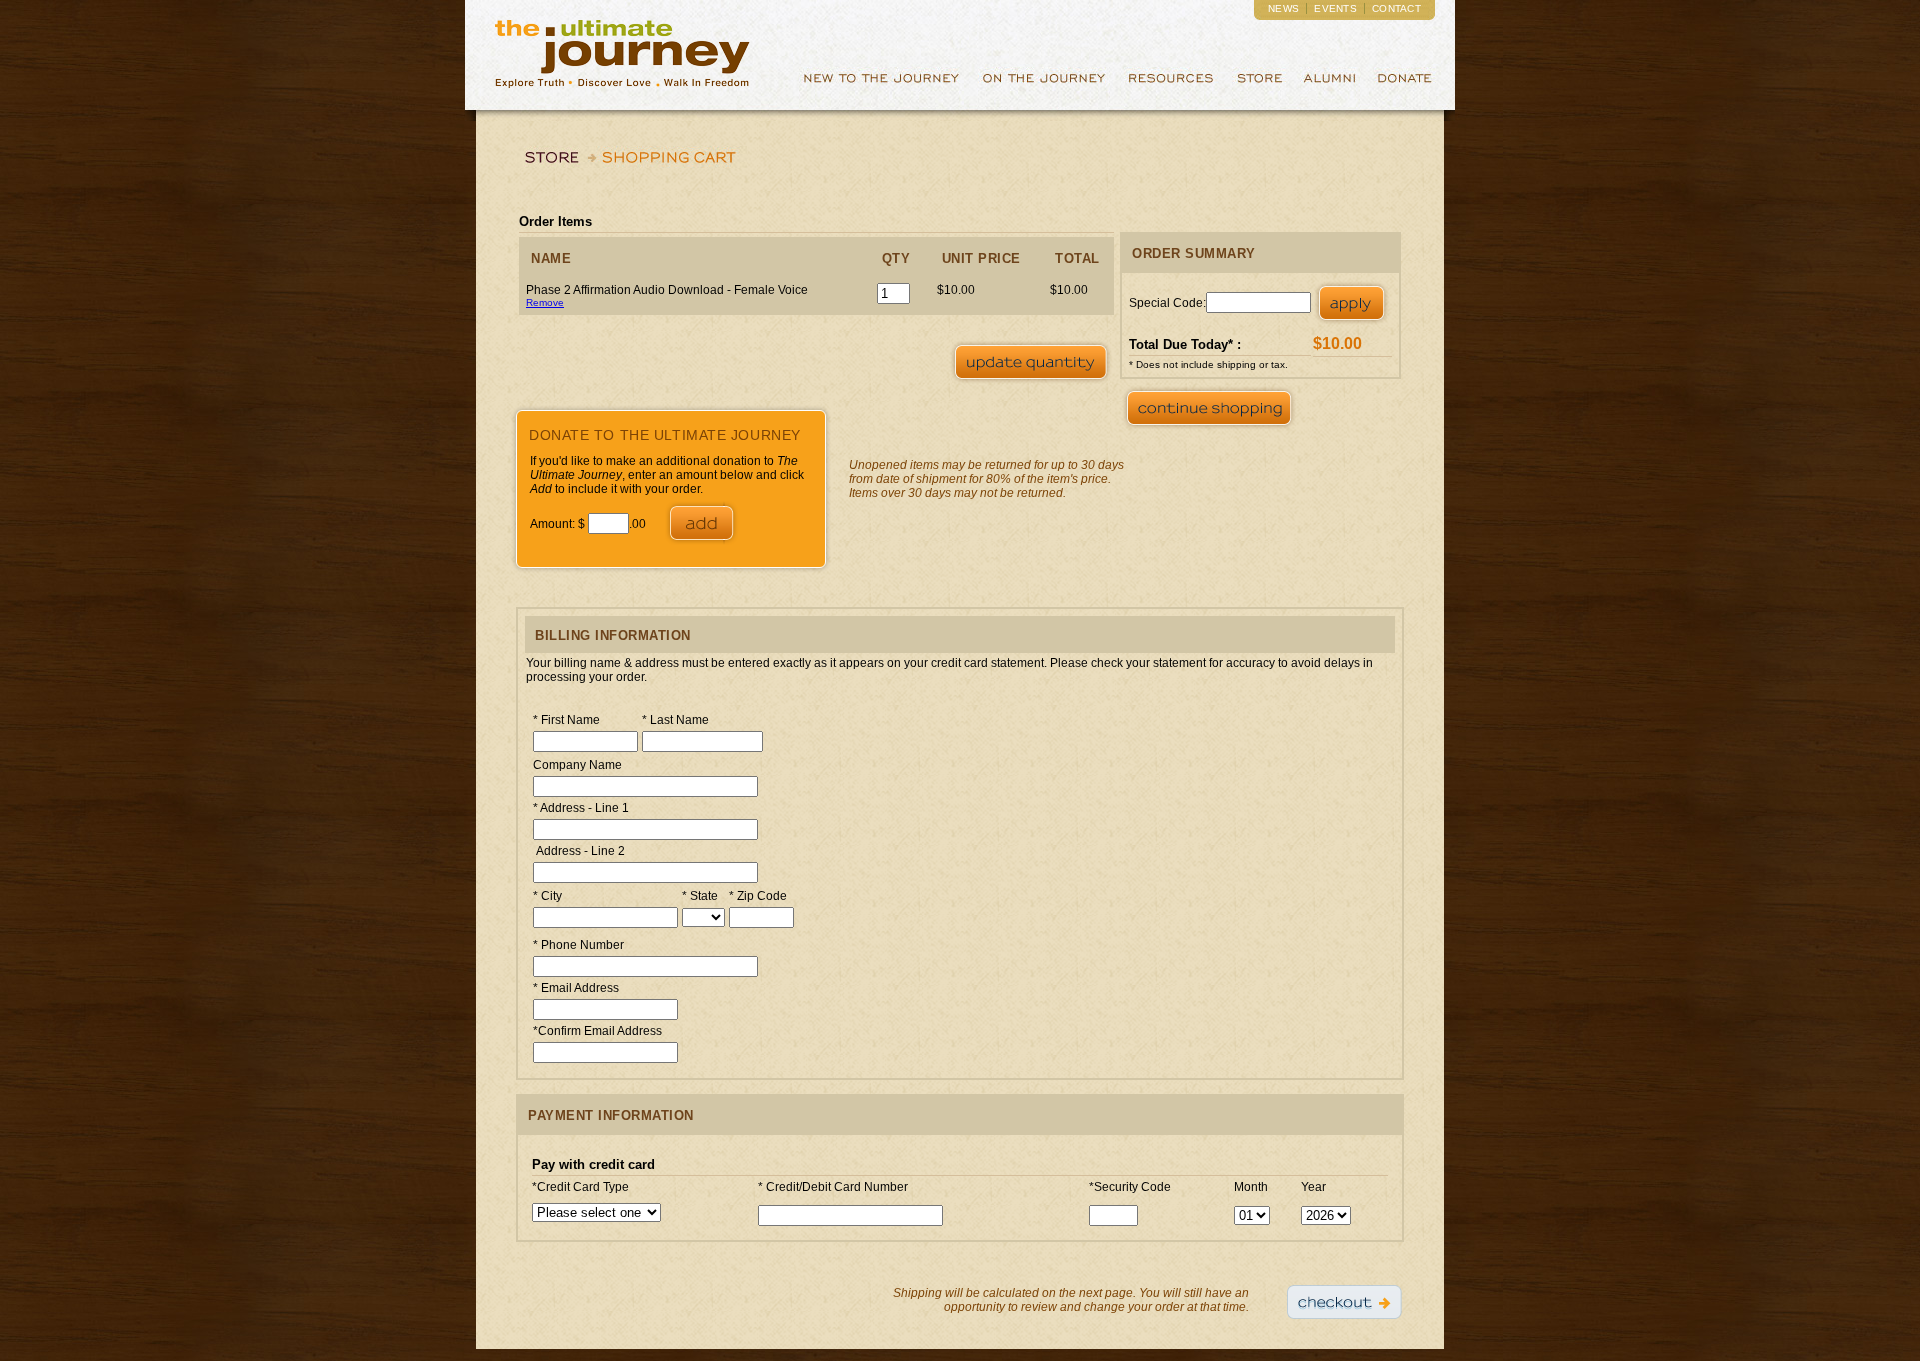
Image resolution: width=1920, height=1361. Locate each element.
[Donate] (1405, 88)
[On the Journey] (1044, 88)
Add (701, 522)
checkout (1344, 1301)
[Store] (1259, 88)
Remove (545, 302)
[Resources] (1171, 88)
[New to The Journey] (881, 88)
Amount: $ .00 (589, 524)
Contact (1396, 8)
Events (1335, 8)
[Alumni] (1330, 88)
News (1283, 8)
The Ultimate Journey (622, 55)
